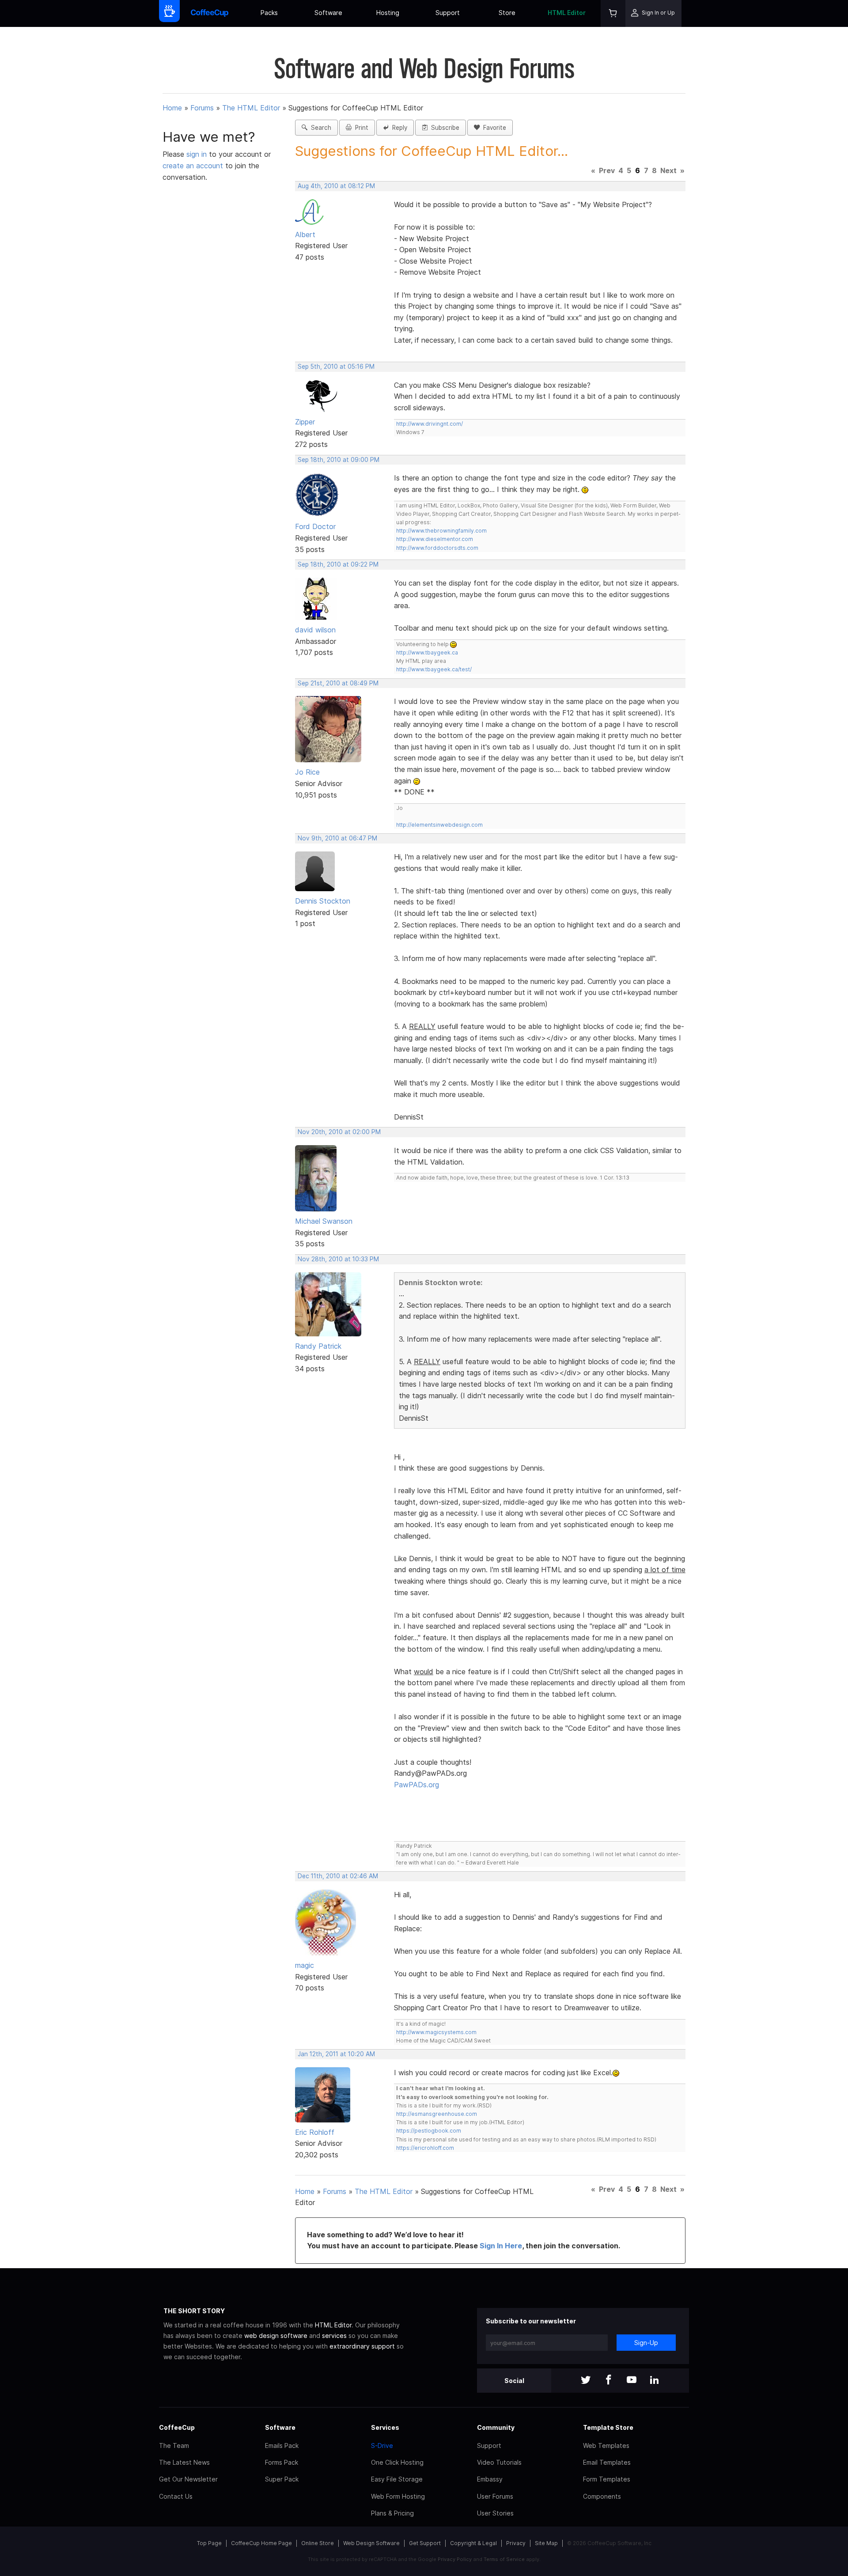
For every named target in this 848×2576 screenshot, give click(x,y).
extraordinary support (362, 2346)
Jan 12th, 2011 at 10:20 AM (336, 2054)
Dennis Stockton (323, 901)
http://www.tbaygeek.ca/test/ (434, 669)
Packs (269, 13)
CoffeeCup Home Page (261, 2543)
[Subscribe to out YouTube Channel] (632, 2381)
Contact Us (176, 2496)
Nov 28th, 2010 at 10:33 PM (338, 1259)
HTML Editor (567, 13)
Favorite (493, 128)
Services (385, 2427)
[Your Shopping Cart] (613, 13)
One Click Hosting (397, 2462)
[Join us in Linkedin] (655, 2381)
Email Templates (607, 2462)
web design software (276, 2336)
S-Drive (382, 2445)
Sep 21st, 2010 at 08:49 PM (338, 683)
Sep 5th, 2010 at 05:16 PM (336, 367)
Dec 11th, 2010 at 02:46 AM (338, 1876)
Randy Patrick (318, 1346)
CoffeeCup (177, 2427)
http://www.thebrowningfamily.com (441, 531)
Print (360, 128)
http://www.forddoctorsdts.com (437, 548)
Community (496, 2427)
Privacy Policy (455, 2559)
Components (602, 2496)
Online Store (318, 2543)
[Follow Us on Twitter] (586, 2381)
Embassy (490, 2479)
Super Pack (282, 2479)
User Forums (495, 2496)
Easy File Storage (397, 2479)
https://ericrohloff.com (425, 2148)
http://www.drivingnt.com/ (430, 424)
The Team (174, 2445)
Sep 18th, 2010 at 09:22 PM (338, 564)
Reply (398, 128)
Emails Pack (282, 2445)
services (334, 2336)
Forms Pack (282, 2462)
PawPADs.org (416, 1785)
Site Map (546, 2543)
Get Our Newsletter (188, 2479)
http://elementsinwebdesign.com (439, 825)
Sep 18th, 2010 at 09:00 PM (339, 460)
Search (319, 128)
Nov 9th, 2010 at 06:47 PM (337, 838)
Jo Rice (307, 772)
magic (305, 1965)
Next (668, 170)
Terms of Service (504, 2559)
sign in (198, 154)
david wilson (315, 630)
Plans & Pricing (392, 2513)
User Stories (495, 2513)
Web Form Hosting (398, 2496)
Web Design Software (371, 2543)
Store (507, 13)
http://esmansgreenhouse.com (437, 2114)
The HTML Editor (251, 108)
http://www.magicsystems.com (436, 2032)
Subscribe (443, 128)
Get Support (425, 2543)
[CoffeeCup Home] (210, 13)
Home (172, 108)
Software (328, 13)
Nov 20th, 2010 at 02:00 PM (339, 1132)
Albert (305, 235)
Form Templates (607, 2479)
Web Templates (606, 2445)
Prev (607, 170)
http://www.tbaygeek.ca (427, 653)
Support (448, 13)
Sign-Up (646, 2343)
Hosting (388, 13)
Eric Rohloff (315, 2132)
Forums (202, 108)
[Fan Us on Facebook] (609, 2381)
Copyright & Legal (473, 2543)
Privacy (516, 2543)
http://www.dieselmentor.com (435, 539)
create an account (193, 166)
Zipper (305, 422)
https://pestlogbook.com (429, 2131)
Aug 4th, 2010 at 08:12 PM (336, 186)
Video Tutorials (499, 2462)
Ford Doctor (315, 526)
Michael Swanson (324, 1221)
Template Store (608, 2427)
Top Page (209, 2543)
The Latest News (184, 2462)
